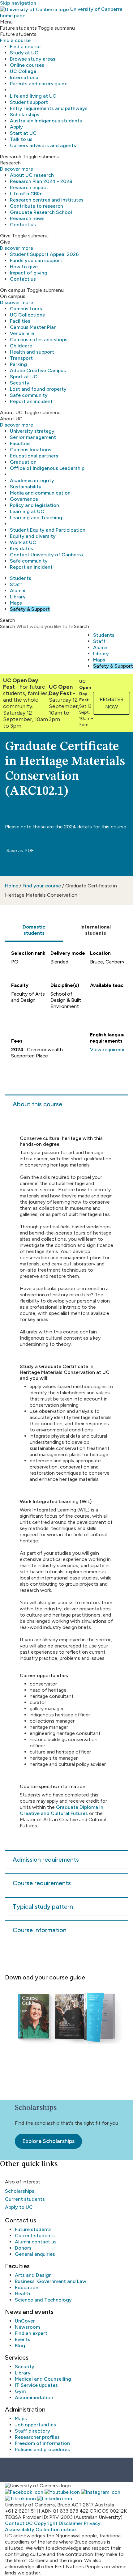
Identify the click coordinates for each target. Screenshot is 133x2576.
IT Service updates (36, 2385)
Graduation (23, 462)
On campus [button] (13, 290)
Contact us (23, 225)
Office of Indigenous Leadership (47, 468)
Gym (20, 2391)
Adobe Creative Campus (38, 370)
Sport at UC (24, 377)
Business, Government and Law (51, 2281)
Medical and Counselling (43, 2379)
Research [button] (11, 157)
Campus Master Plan (33, 327)
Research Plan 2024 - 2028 (41, 181)
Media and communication (40, 493)
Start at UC (23, 133)
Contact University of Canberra (46, 555)
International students (96, 930)
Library (18, 597)
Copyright (46, 2523)
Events (23, 2339)
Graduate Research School (41, 212)
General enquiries (35, 2254)
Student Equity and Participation (48, 530)
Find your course (42, 886)
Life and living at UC (33, 96)
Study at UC (24, 53)
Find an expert (31, 2333)
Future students (33, 2229)
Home (12, 886)
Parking (18, 364)
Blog (20, 2346)
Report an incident (31, 401)
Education (27, 2287)
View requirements (112, 1050)
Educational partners (34, 456)
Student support (29, 102)
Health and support (32, 352)
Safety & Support (30, 609)
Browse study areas (33, 59)
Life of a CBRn (26, 194)
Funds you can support (36, 260)
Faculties (20, 443)
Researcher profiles (37, 2437)
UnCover (25, 2321)
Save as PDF (19, 850)
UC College (23, 71)
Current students (25, 2199)
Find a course (15, 40)
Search (8, 626)
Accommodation (34, 2397)
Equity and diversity (33, 536)
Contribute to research (36, 206)
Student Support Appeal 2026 (44, 254)
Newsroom (27, 2327)
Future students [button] (18, 28)
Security (20, 383)
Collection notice (56, 2529)
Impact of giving (29, 273)
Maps (16, 603)
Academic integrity (32, 480)
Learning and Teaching (36, 518)
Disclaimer (71, 2523)
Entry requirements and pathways (49, 108)
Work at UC (23, 542)
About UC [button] (11, 412)
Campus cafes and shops (39, 340)
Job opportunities (35, 2425)
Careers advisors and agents (43, 145)
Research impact (29, 187)
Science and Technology (43, 2300)
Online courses (27, 65)
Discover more (17, 169)
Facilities (20, 321)
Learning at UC (27, 511)
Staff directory (32, 2431)
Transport (21, 358)
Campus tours (26, 309)
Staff (16, 584)
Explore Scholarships (48, 2141)
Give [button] (5, 236)
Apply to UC (19, 2207)
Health (22, 2294)
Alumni (18, 591)
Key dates (21, 548)
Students (21, 578)
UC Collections (27, 315)
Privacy (92, 2523)
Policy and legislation (34, 505)
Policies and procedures (42, 2449)
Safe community (29, 395)
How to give (24, 267)
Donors (23, 2248)
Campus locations (31, 450)
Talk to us (21, 139)
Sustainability (26, 487)
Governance (24, 499)
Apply (16, 127)
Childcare (21, 346)
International (25, 77)
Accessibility (20, 2529)
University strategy (32, 431)
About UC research (32, 175)
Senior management (33, 437)
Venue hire (22, 333)
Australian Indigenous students (46, 121)
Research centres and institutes (47, 200)
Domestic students (34, 930)
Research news (27, 218)
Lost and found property (38, 389)
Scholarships (25, 115)
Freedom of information (42, 2443)
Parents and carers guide (39, 84)
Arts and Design (33, 2275)
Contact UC (19, 2523)
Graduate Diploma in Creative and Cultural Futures (62, 1810)
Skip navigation (18, 3)
